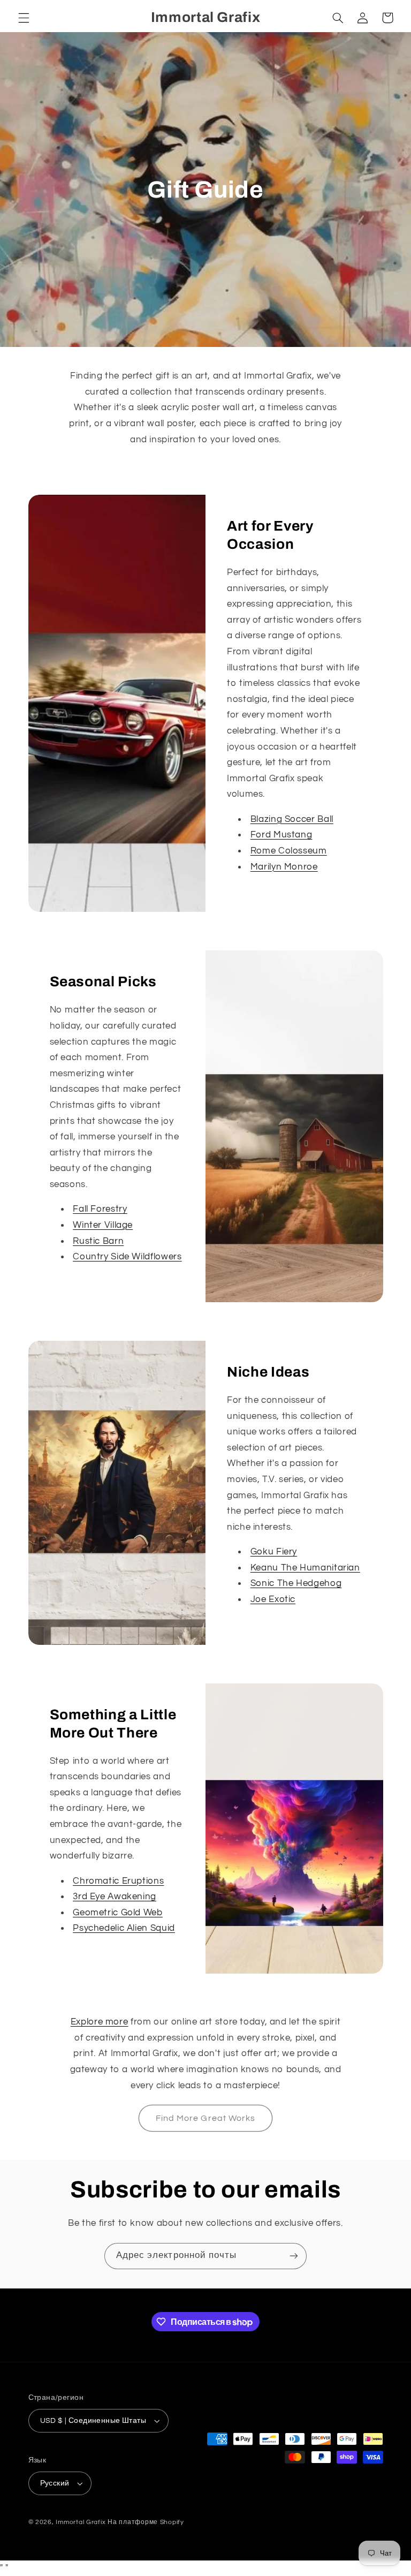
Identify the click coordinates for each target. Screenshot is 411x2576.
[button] (24, 18)
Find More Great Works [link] (205, 2118)
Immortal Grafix (81, 2522)
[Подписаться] (294, 2256)
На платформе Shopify (146, 2522)
